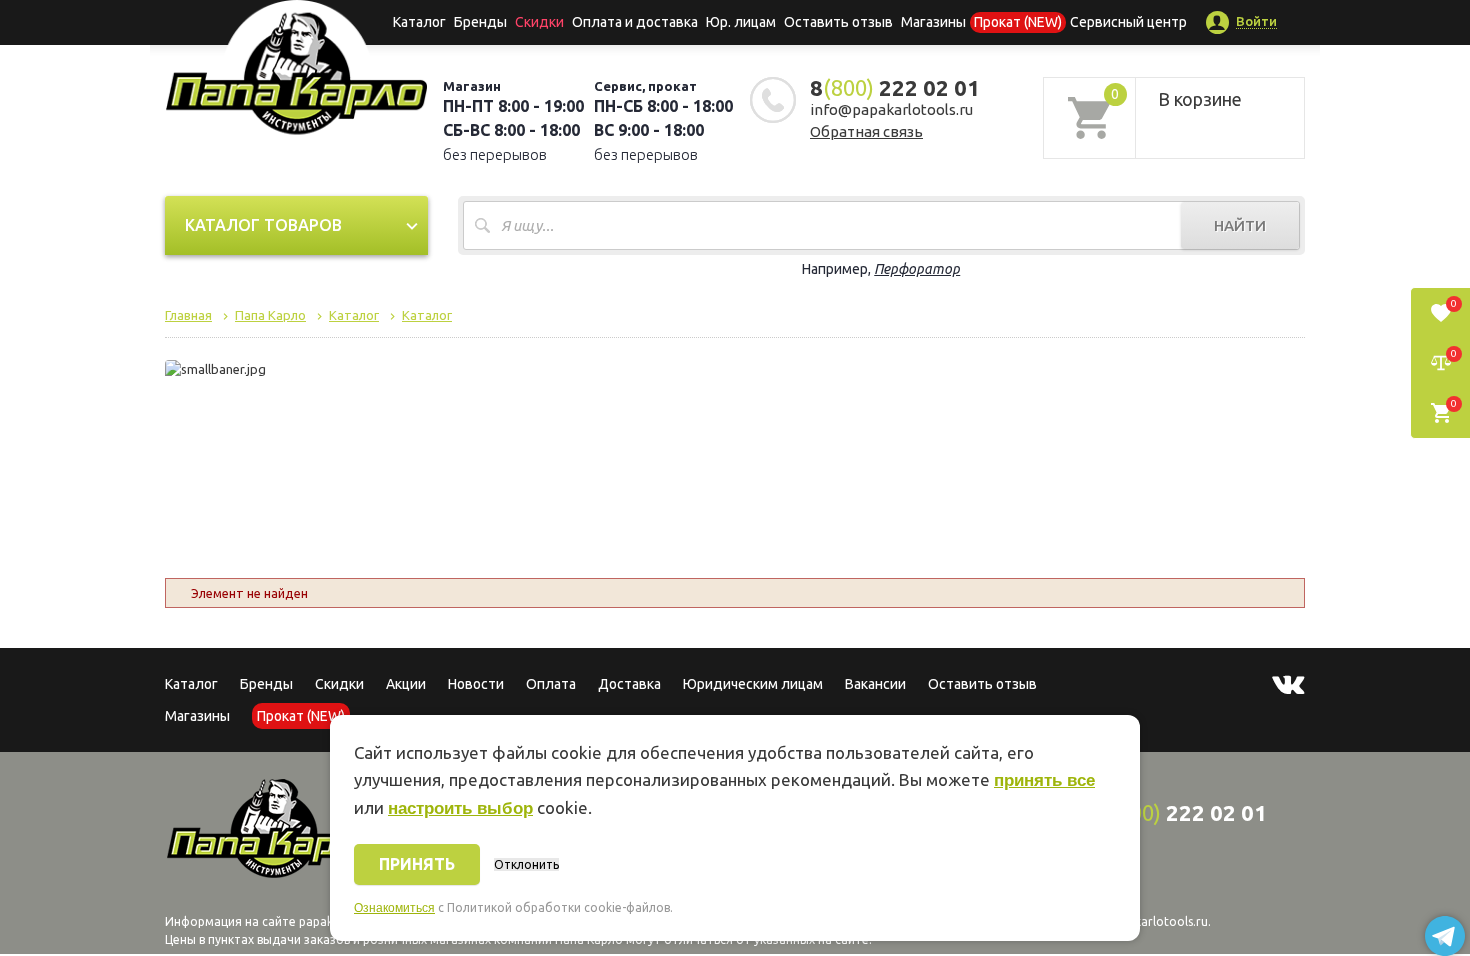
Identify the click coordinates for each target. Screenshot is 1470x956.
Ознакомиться (394, 908)
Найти (1240, 225)
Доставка (629, 684)
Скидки (339, 684)
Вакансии (875, 684)
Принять (417, 864)
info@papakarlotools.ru (891, 109)
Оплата (551, 684)
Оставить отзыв (838, 22)
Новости (476, 684)
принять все (1044, 780)
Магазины (197, 716)
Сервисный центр (1128, 22)
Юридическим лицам (753, 684)
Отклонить (526, 864)
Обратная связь (866, 131)
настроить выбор (460, 808)
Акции (406, 684)
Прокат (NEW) (1018, 22)
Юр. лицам (741, 22)
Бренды (480, 22)
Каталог (419, 22)
